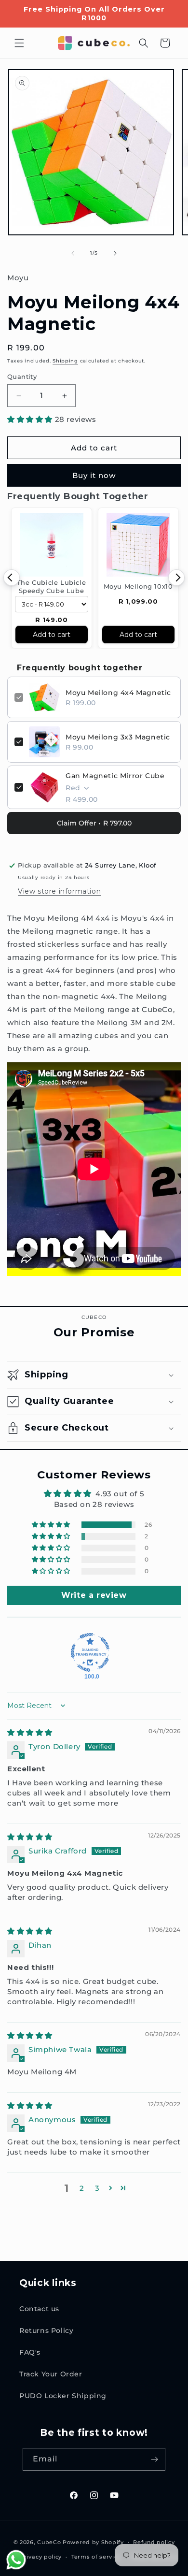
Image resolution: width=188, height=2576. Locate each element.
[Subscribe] (154, 2459)
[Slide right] (115, 253)
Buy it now (94, 475)
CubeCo (49, 2542)
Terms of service (96, 2557)
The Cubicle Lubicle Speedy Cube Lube (51, 586)
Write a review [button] (94, 1595)
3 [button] (97, 2188)
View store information (59, 891)
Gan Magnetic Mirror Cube (115, 776)
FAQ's (30, 2352)
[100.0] (90, 1652)
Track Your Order (51, 2374)
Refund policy (154, 2542)
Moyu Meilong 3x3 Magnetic (118, 737)
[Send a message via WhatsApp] (16, 2560)
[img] (30, 1732)
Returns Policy (46, 2330)
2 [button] (82, 2188)
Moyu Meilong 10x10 (138, 586)
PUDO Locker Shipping (63, 2396)
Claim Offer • (94, 823)
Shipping (65, 361)
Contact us (39, 2309)
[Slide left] (73, 253)
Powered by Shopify (93, 2542)
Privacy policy (41, 2557)
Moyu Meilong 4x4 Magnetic (118, 693)
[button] (19, 43)
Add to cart (52, 635)
